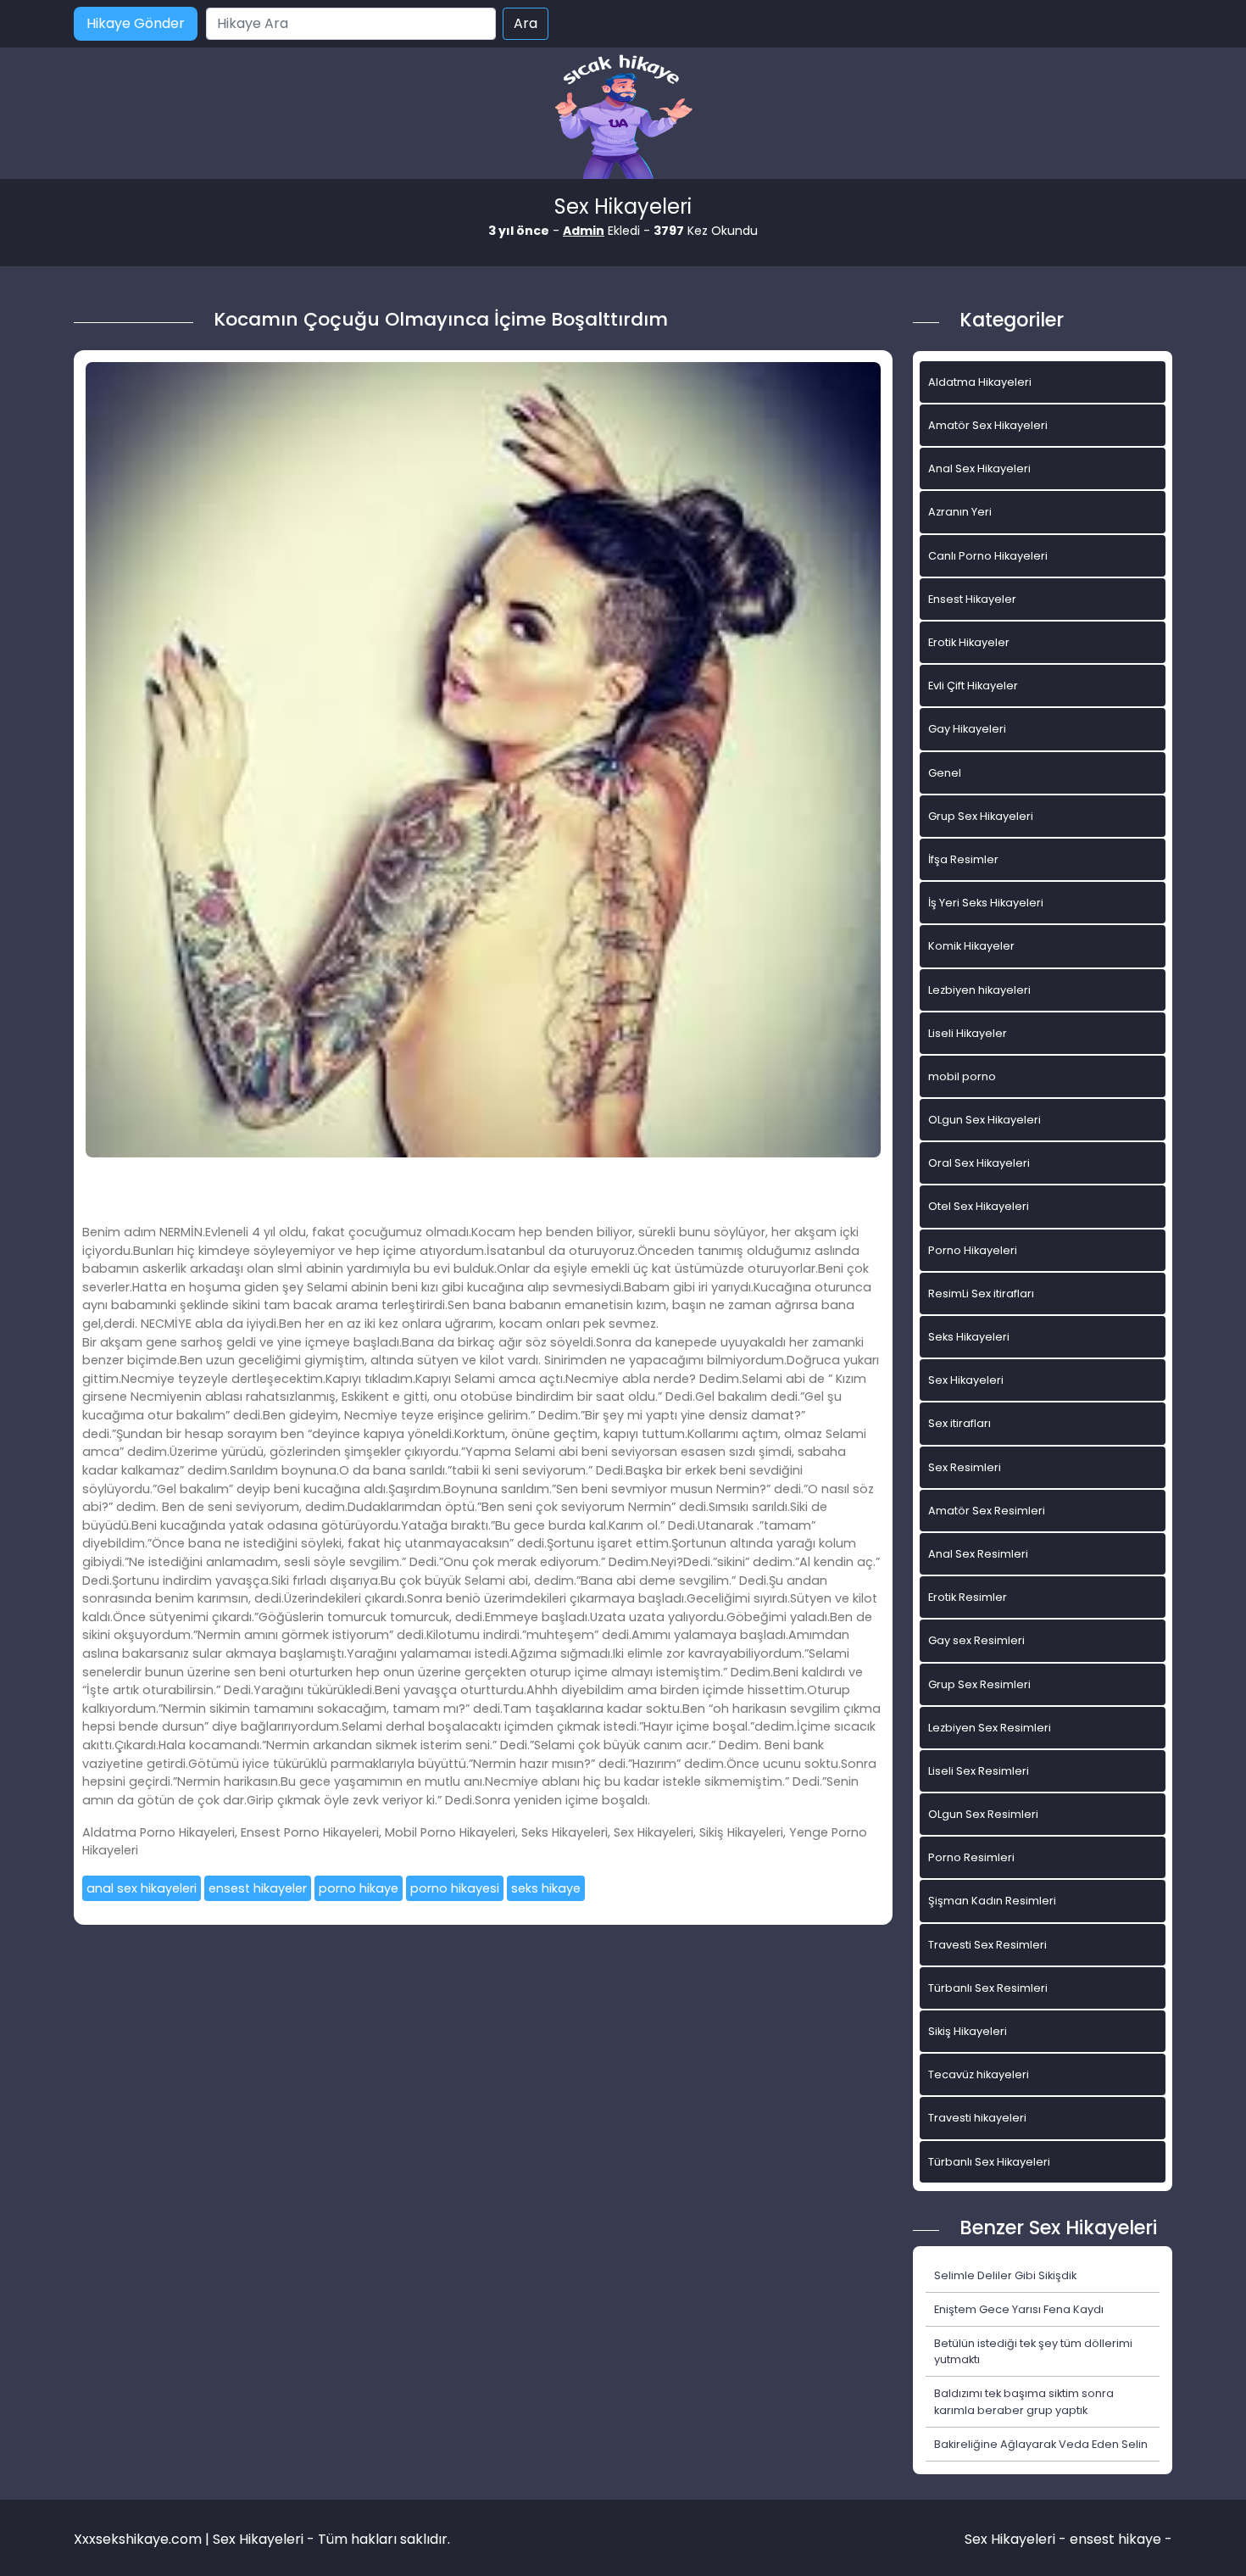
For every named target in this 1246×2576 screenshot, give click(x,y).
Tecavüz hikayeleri (979, 2074)
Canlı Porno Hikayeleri (988, 556)
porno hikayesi (455, 1888)
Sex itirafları (960, 1423)
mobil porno (962, 1076)
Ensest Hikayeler (972, 599)
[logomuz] (623, 118)
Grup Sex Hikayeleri (981, 816)
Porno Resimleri (971, 1857)
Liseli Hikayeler (968, 1033)
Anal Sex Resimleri (978, 1554)
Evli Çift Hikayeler (973, 686)
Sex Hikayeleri (966, 1380)
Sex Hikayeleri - (1017, 2539)
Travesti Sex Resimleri (987, 1945)
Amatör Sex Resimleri (987, 1511)
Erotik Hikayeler (969, 642)
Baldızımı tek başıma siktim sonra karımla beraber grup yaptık (1024, 2401)
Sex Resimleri (965, 1467)
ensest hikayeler (258, 1888)
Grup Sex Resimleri (979, 1684)
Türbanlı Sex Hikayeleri (989, 2162)
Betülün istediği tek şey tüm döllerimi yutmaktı (1033, 2351)
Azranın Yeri (960, 512)
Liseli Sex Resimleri (979, 1771)
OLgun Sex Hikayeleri (985, 1120)
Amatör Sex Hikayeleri (988, 425)
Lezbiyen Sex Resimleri (990, 1728)
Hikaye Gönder (136, 23)
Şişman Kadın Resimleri (992, 1901)
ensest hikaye (1115, 2539)
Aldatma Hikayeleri (980, 382)
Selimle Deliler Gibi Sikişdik (1005, 2275)
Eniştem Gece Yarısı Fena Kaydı (1019, 2309)
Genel (945, 773)
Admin (584, 231)
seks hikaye (546, 1888)
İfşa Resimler (963, 859)
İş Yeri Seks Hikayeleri (986, 903)
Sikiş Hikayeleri (968, 2031)
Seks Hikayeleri (969, 1337)
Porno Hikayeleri (973, 1250)
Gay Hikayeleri (967, 729)
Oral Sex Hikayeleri (979, 1163)
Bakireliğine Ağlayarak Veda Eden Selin (1041, 2444)
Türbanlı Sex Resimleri (988, 1988)
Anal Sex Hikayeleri (979, 468)
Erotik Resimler (968, 1597)
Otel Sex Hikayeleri (979, 1206)
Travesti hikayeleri (977, 2118)
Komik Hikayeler (971, 946)
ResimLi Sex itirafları (981, 1294)
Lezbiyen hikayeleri (979, 990)
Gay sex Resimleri (976, 1640)
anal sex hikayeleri (142, 1888)
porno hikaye (359, 1888)
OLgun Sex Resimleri (983, 1814)
